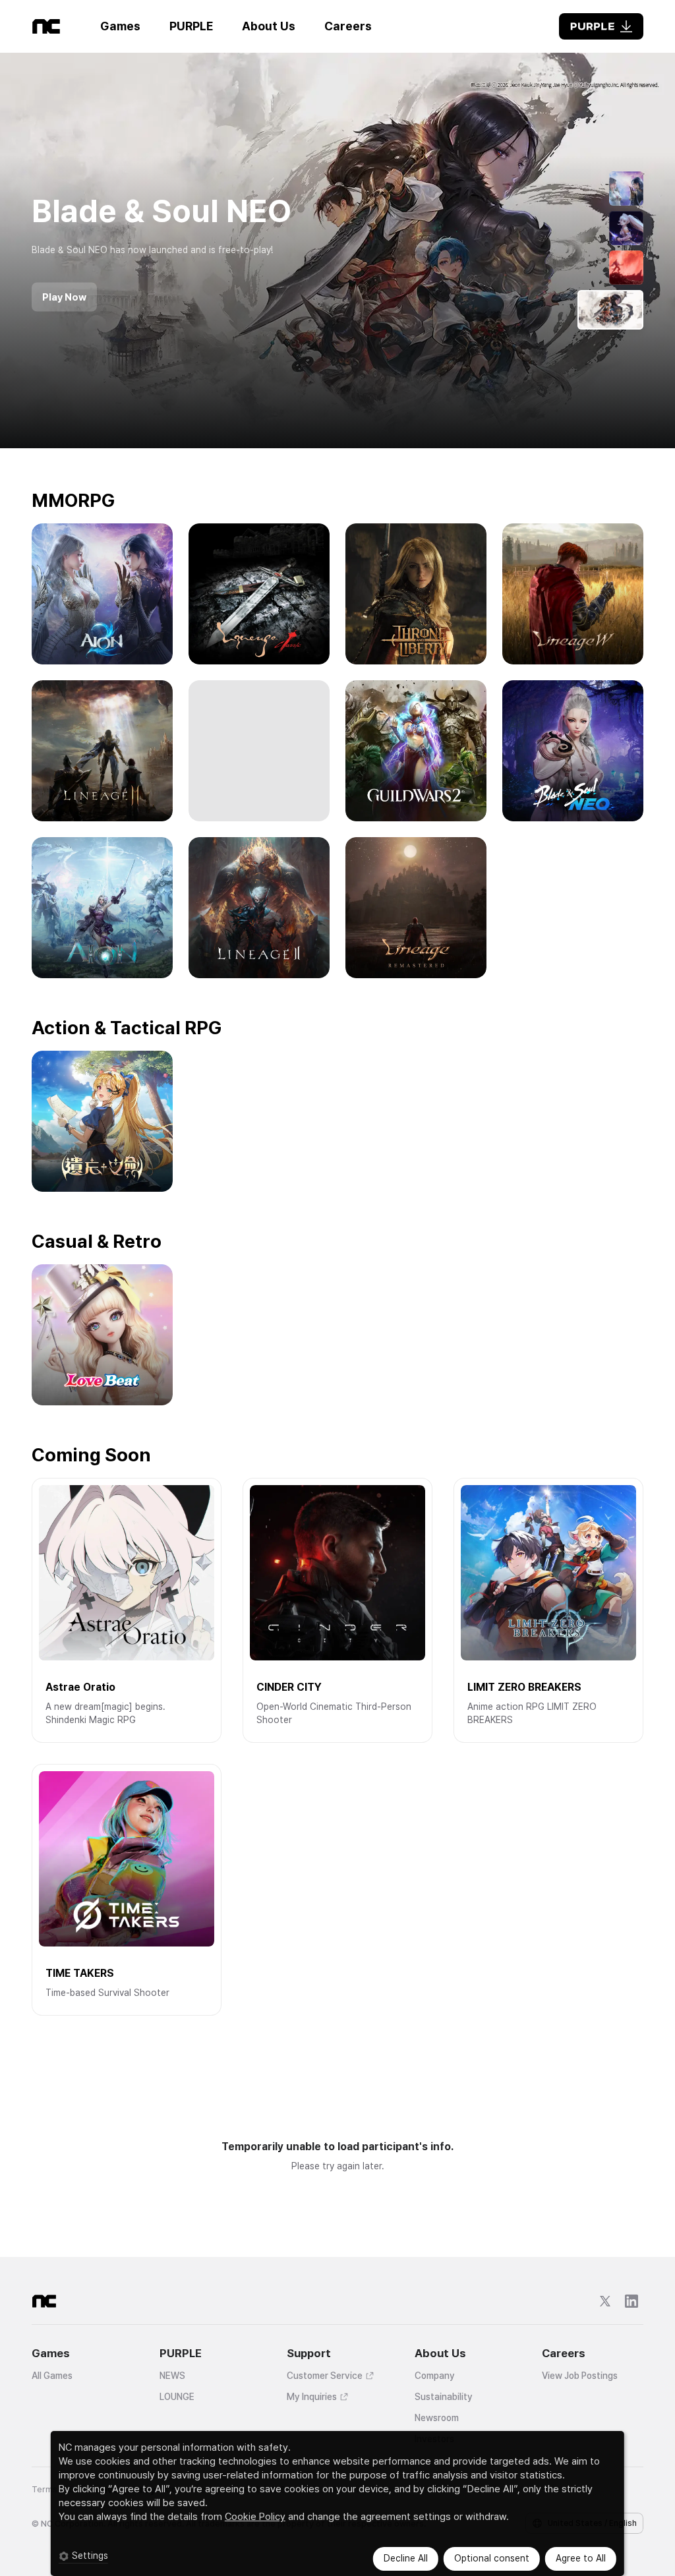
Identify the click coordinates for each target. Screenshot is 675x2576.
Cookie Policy (255, 2517)
